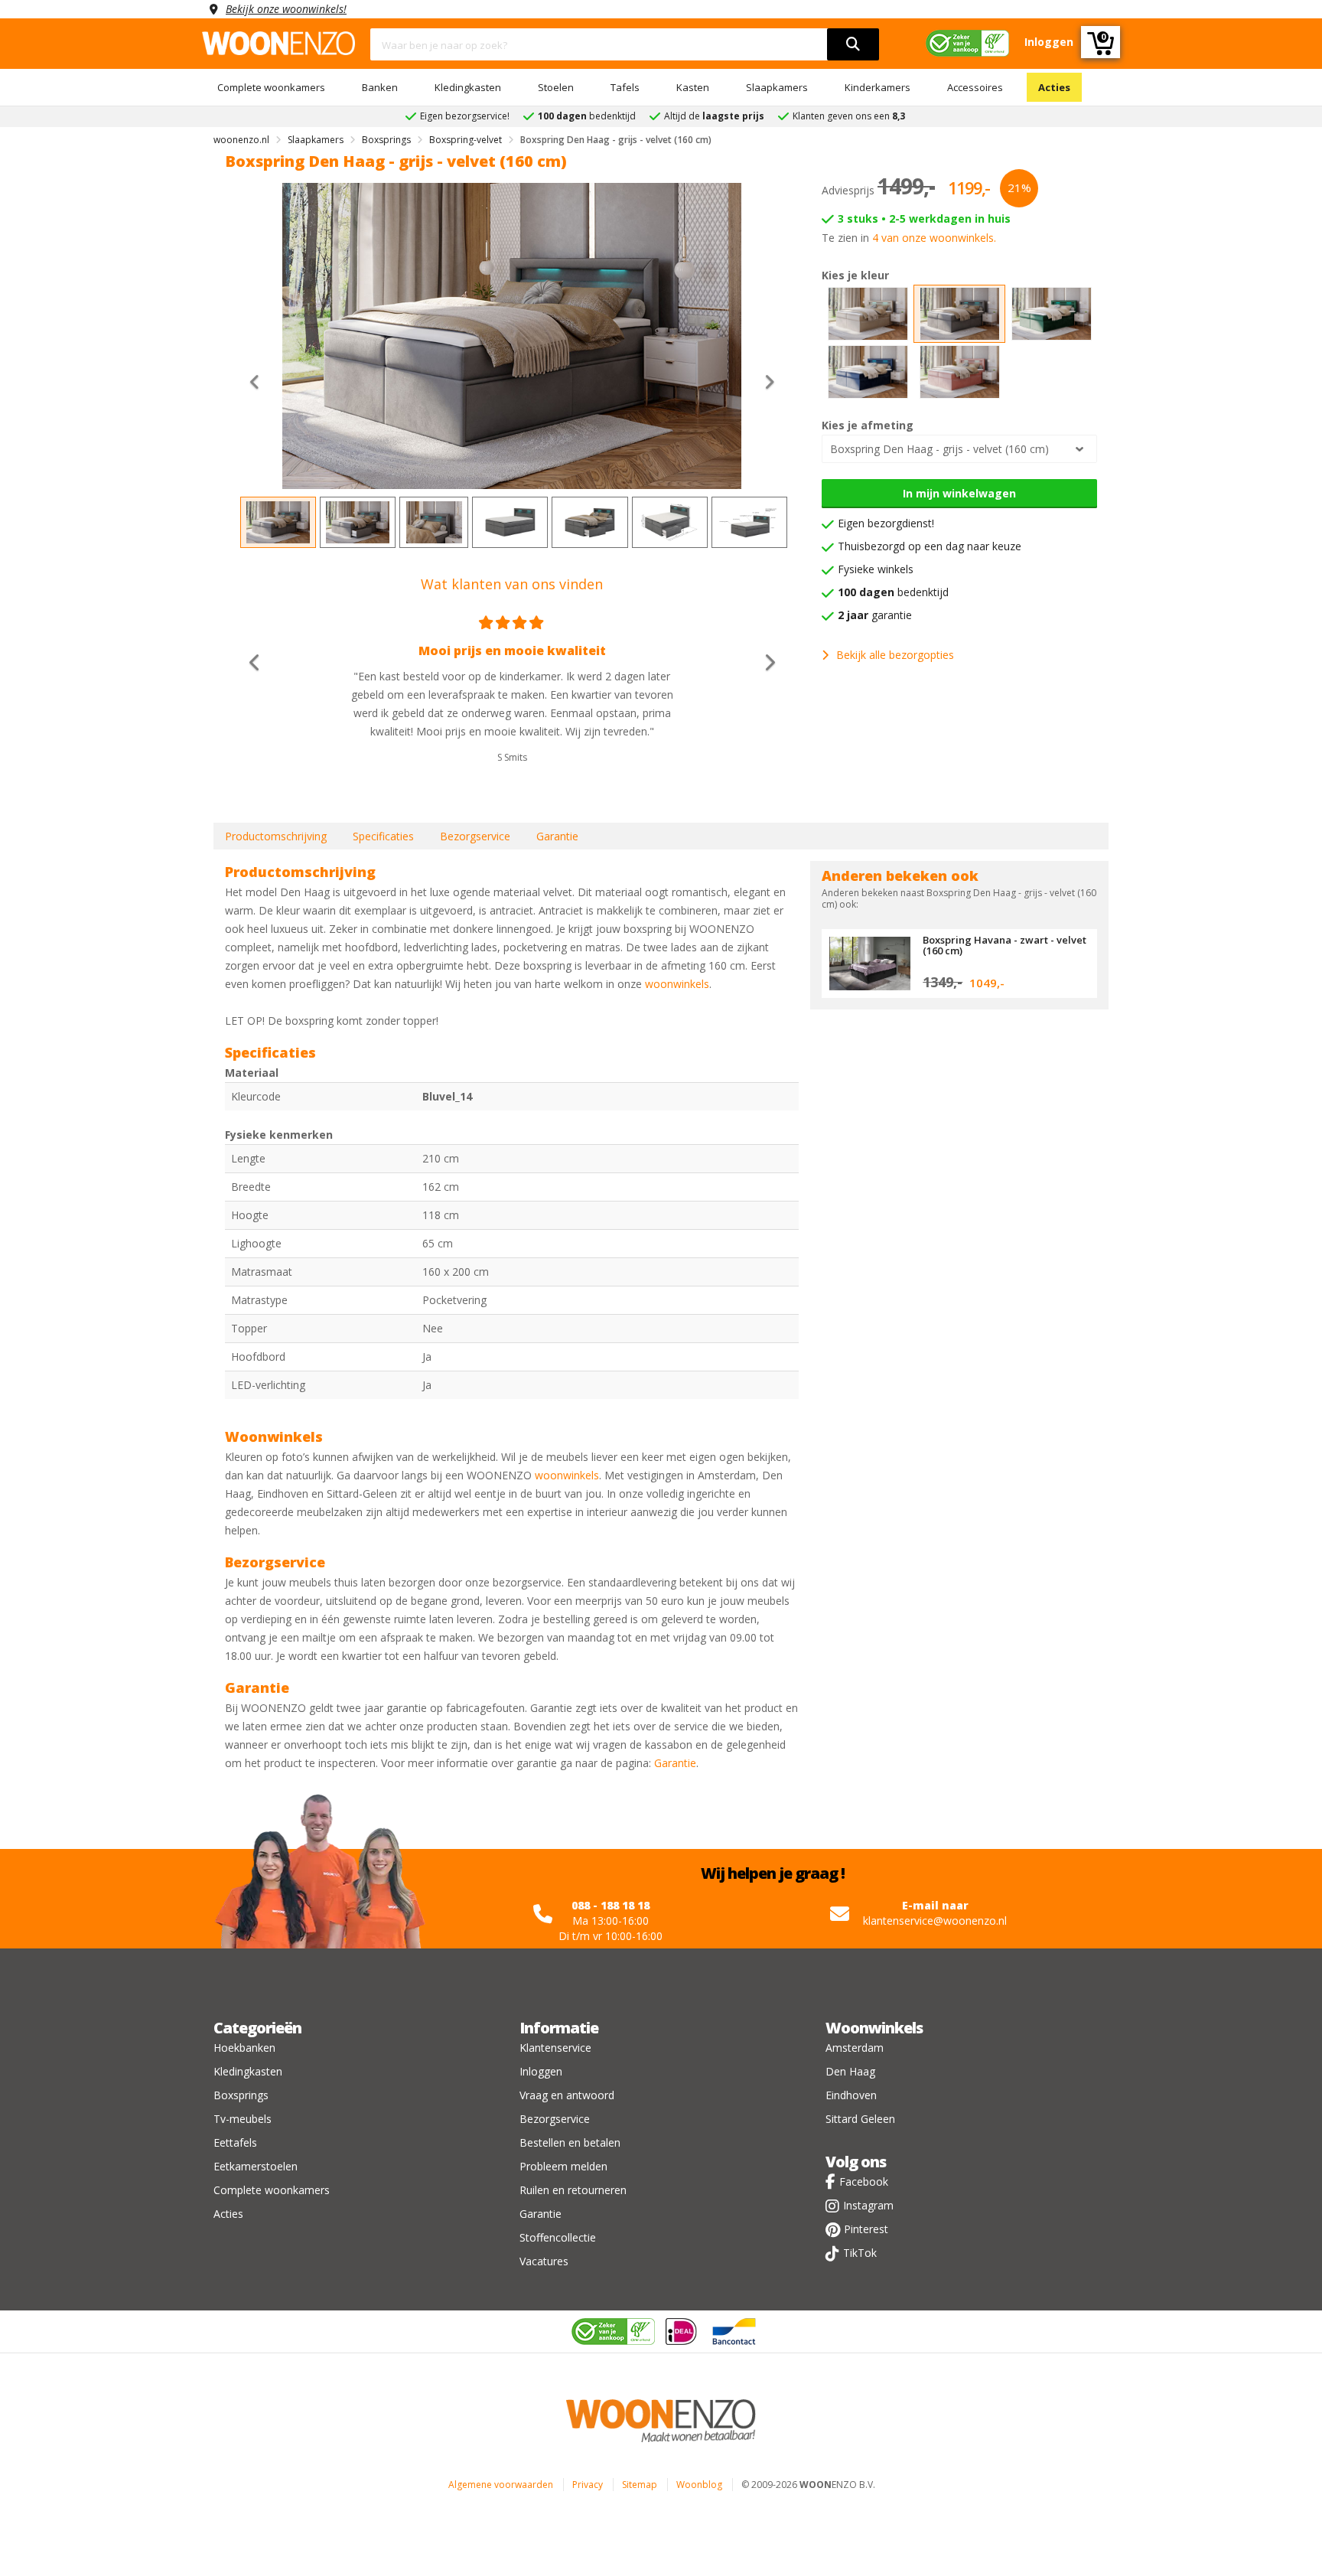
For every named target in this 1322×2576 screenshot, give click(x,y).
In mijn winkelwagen (959, 493)
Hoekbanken (244, 2048)
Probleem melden (563, 2166)
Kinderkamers (878, 87)
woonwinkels (677, 984)
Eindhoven (851, 2095)
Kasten (693, 87)
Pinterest (866, 2229)
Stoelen (556, 87)
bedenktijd (893, 592)
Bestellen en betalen (570, 2142)
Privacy (588, 2485)
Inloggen (541, 2071)
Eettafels (235, 2142)
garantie (875, 615)
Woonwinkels (874, 2028)
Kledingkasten (468, 87)
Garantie (557, 836)
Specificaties (383, 836)
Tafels (625, 87)
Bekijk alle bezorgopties (895, 655)
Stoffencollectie (558, 2237)
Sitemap (640, 2485)
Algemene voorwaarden (501, 2485)
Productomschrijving (276, 836)
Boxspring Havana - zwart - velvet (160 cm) (1005, 945)
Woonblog (699, 2485)
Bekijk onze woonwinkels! (286, 9)
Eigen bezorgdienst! (886, 523)
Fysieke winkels (876, 569)
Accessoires (975, 87)
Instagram (868, 2205)
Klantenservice (555, 2048)
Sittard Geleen (860, 2119)
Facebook (864, 2181)
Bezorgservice (475, 836)
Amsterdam (855, 2048)
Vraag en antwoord (567, 2095)
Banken (380, 87)
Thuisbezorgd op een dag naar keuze (930, 546)
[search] (853, 44)
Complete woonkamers (271, 87)
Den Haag (850, 2071)
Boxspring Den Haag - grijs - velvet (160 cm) (939, 449)
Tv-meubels (243, 2119)
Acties (1054, 87)
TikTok (860, 2253)
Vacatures (544, 2261)
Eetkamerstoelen (256, 2166)
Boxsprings (241, 2095)
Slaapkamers (777, 87)
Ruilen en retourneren (573, 2190)
